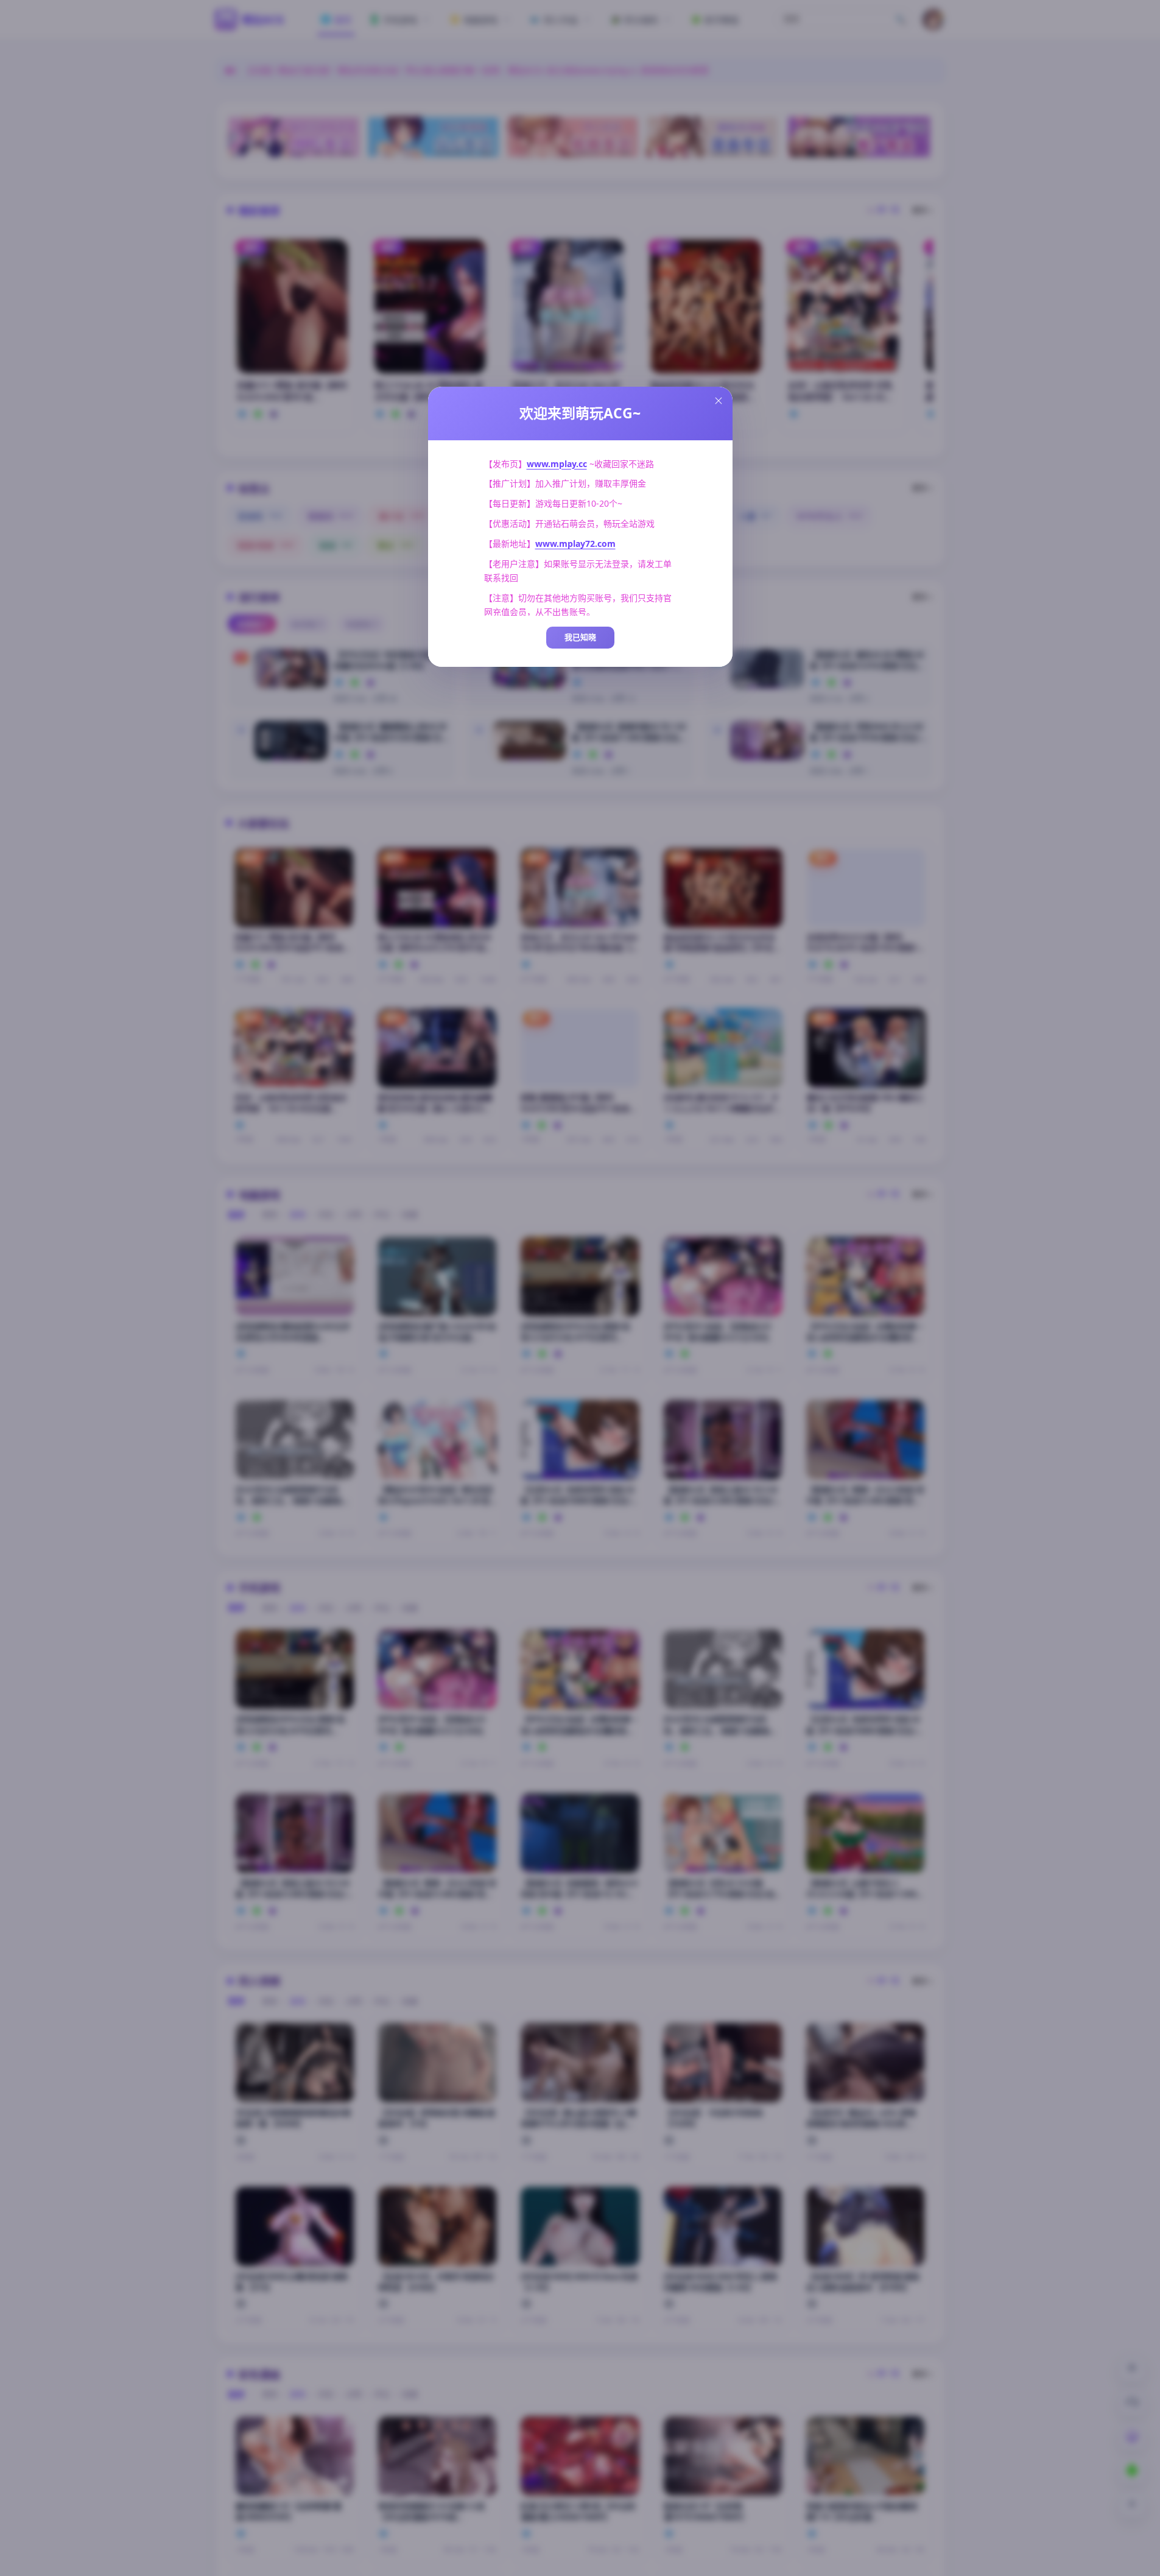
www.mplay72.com (575, 544)
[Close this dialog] (719, 401)
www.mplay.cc (557, 464)
